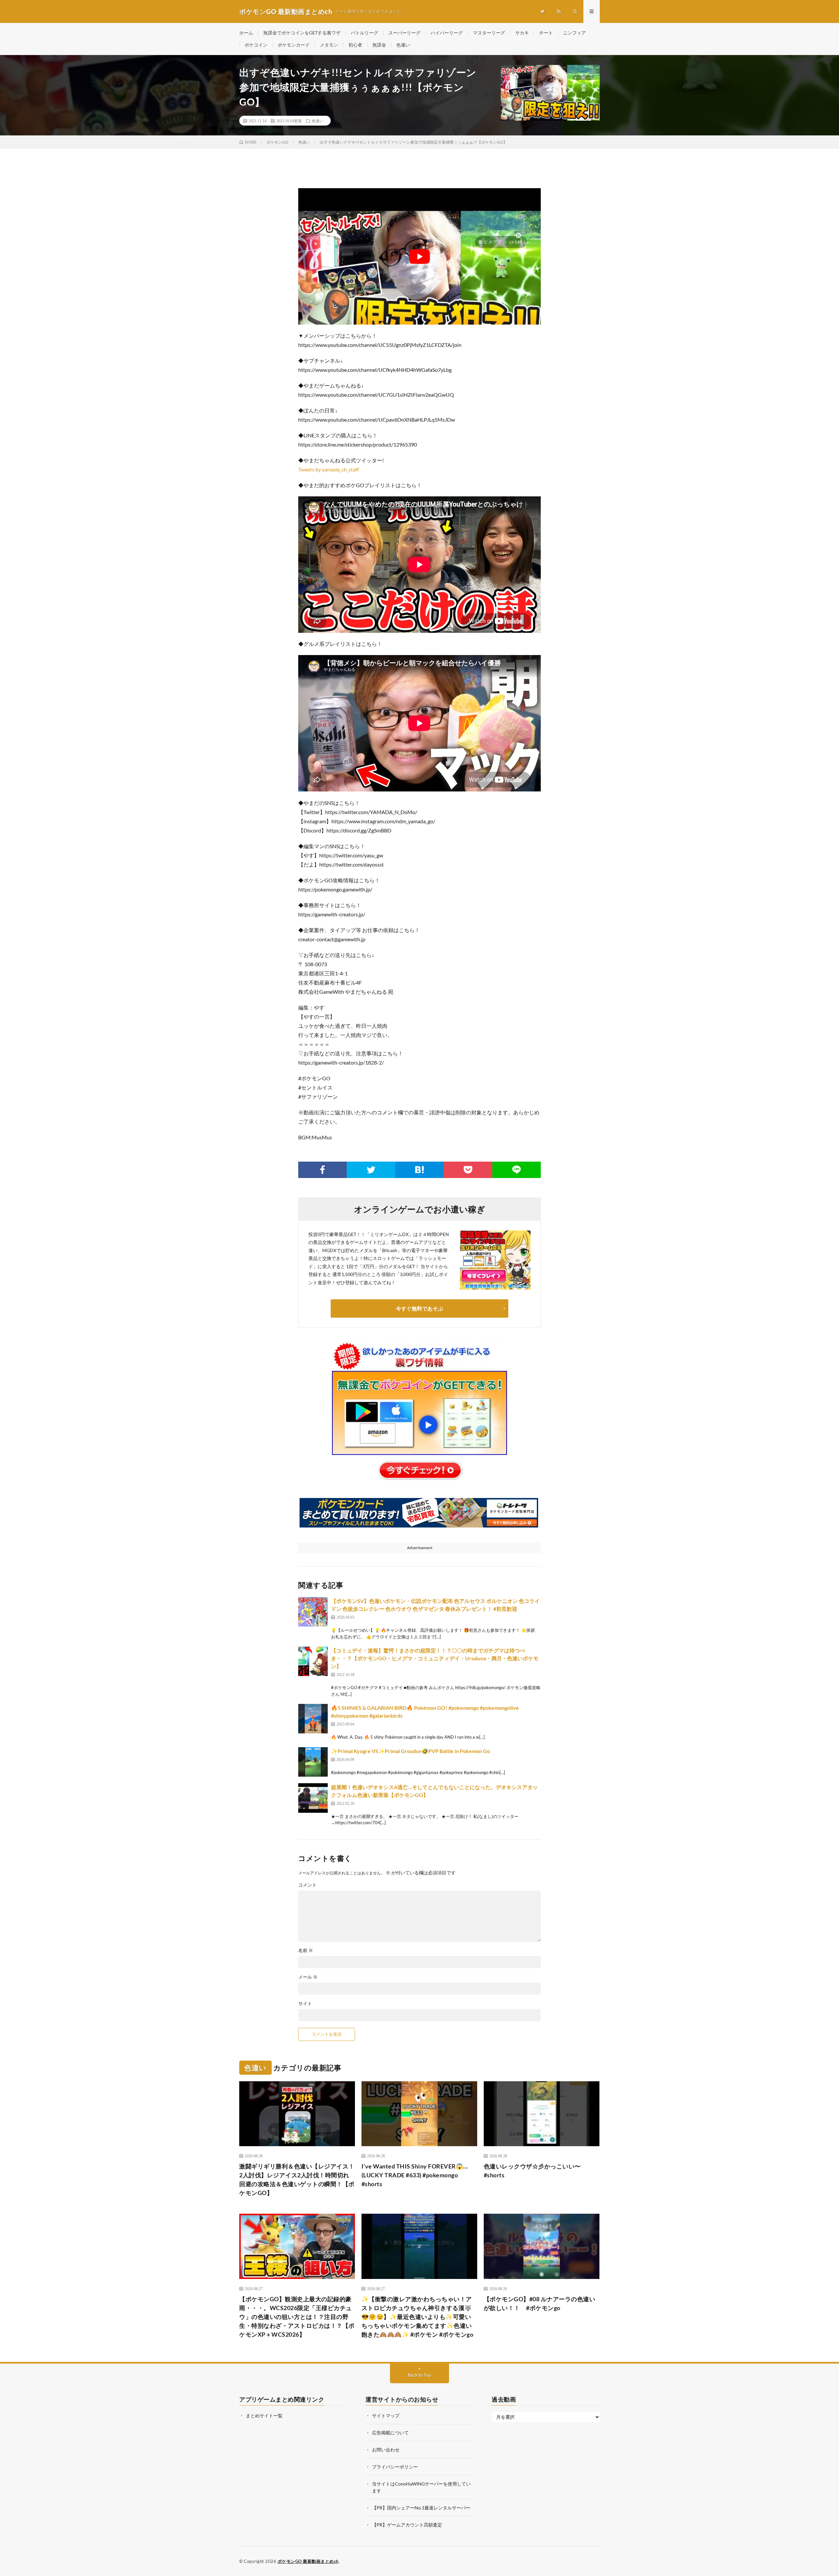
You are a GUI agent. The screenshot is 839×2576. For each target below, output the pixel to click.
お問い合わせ (386, 2450)
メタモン (329, 45)
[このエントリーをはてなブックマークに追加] (419, 1170)
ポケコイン (256, 45)
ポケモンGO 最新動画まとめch (308, 2561)
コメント (307, 1885)
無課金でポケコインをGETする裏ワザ (302, 33)
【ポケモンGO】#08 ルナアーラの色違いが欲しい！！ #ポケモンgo (540, 2303)
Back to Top (419, 2375)
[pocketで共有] (468, 1170)
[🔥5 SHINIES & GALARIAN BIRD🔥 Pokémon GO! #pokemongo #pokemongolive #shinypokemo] (313, 1719)
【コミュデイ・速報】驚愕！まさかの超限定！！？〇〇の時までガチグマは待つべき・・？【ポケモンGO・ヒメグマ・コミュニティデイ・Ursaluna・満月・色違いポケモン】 (435, 1658)
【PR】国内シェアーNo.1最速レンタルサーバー (421, 2508)
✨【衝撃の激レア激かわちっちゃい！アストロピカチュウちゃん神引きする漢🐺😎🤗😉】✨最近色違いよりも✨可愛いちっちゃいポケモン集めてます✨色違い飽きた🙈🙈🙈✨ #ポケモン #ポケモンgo (418, 2317)
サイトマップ (386, 2416)
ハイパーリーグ (447, 33)
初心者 (355, 45)
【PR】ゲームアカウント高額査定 (407, 2525)
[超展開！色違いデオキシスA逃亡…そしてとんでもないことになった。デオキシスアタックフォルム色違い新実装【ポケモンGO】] (313, 1798)
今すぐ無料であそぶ (419, 1308)
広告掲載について (390, 2433)
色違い (403, 45)
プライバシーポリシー (395, 2467)
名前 (306, 1950)
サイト (305, 2004)
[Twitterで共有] (371, 1170)
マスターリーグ (489, 33)
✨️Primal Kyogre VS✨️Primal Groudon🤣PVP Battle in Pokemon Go (410, 1751)
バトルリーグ (364, 33)
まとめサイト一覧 (264, 2416)
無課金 (379, 45)
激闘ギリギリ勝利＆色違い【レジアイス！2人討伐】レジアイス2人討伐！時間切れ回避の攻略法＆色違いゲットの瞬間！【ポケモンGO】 (297, 2179)
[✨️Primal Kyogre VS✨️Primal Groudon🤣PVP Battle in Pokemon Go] (313, 1762)
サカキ (522, 33)
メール (308, 1977)
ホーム (246, 33)
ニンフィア (575, 33)
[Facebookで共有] (322, 1170)
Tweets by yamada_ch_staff (329, 469)
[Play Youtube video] (419, 256)
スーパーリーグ (404, 33)
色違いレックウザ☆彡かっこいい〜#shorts (532, 2171)
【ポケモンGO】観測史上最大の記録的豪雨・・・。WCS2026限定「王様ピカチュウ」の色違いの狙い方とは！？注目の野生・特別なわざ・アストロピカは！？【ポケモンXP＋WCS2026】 (297, 2317)
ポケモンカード (294, 45)
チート (546, 33)
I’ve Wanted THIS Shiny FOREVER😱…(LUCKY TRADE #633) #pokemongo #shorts (415, 2175)
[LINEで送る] (517, 1170)
